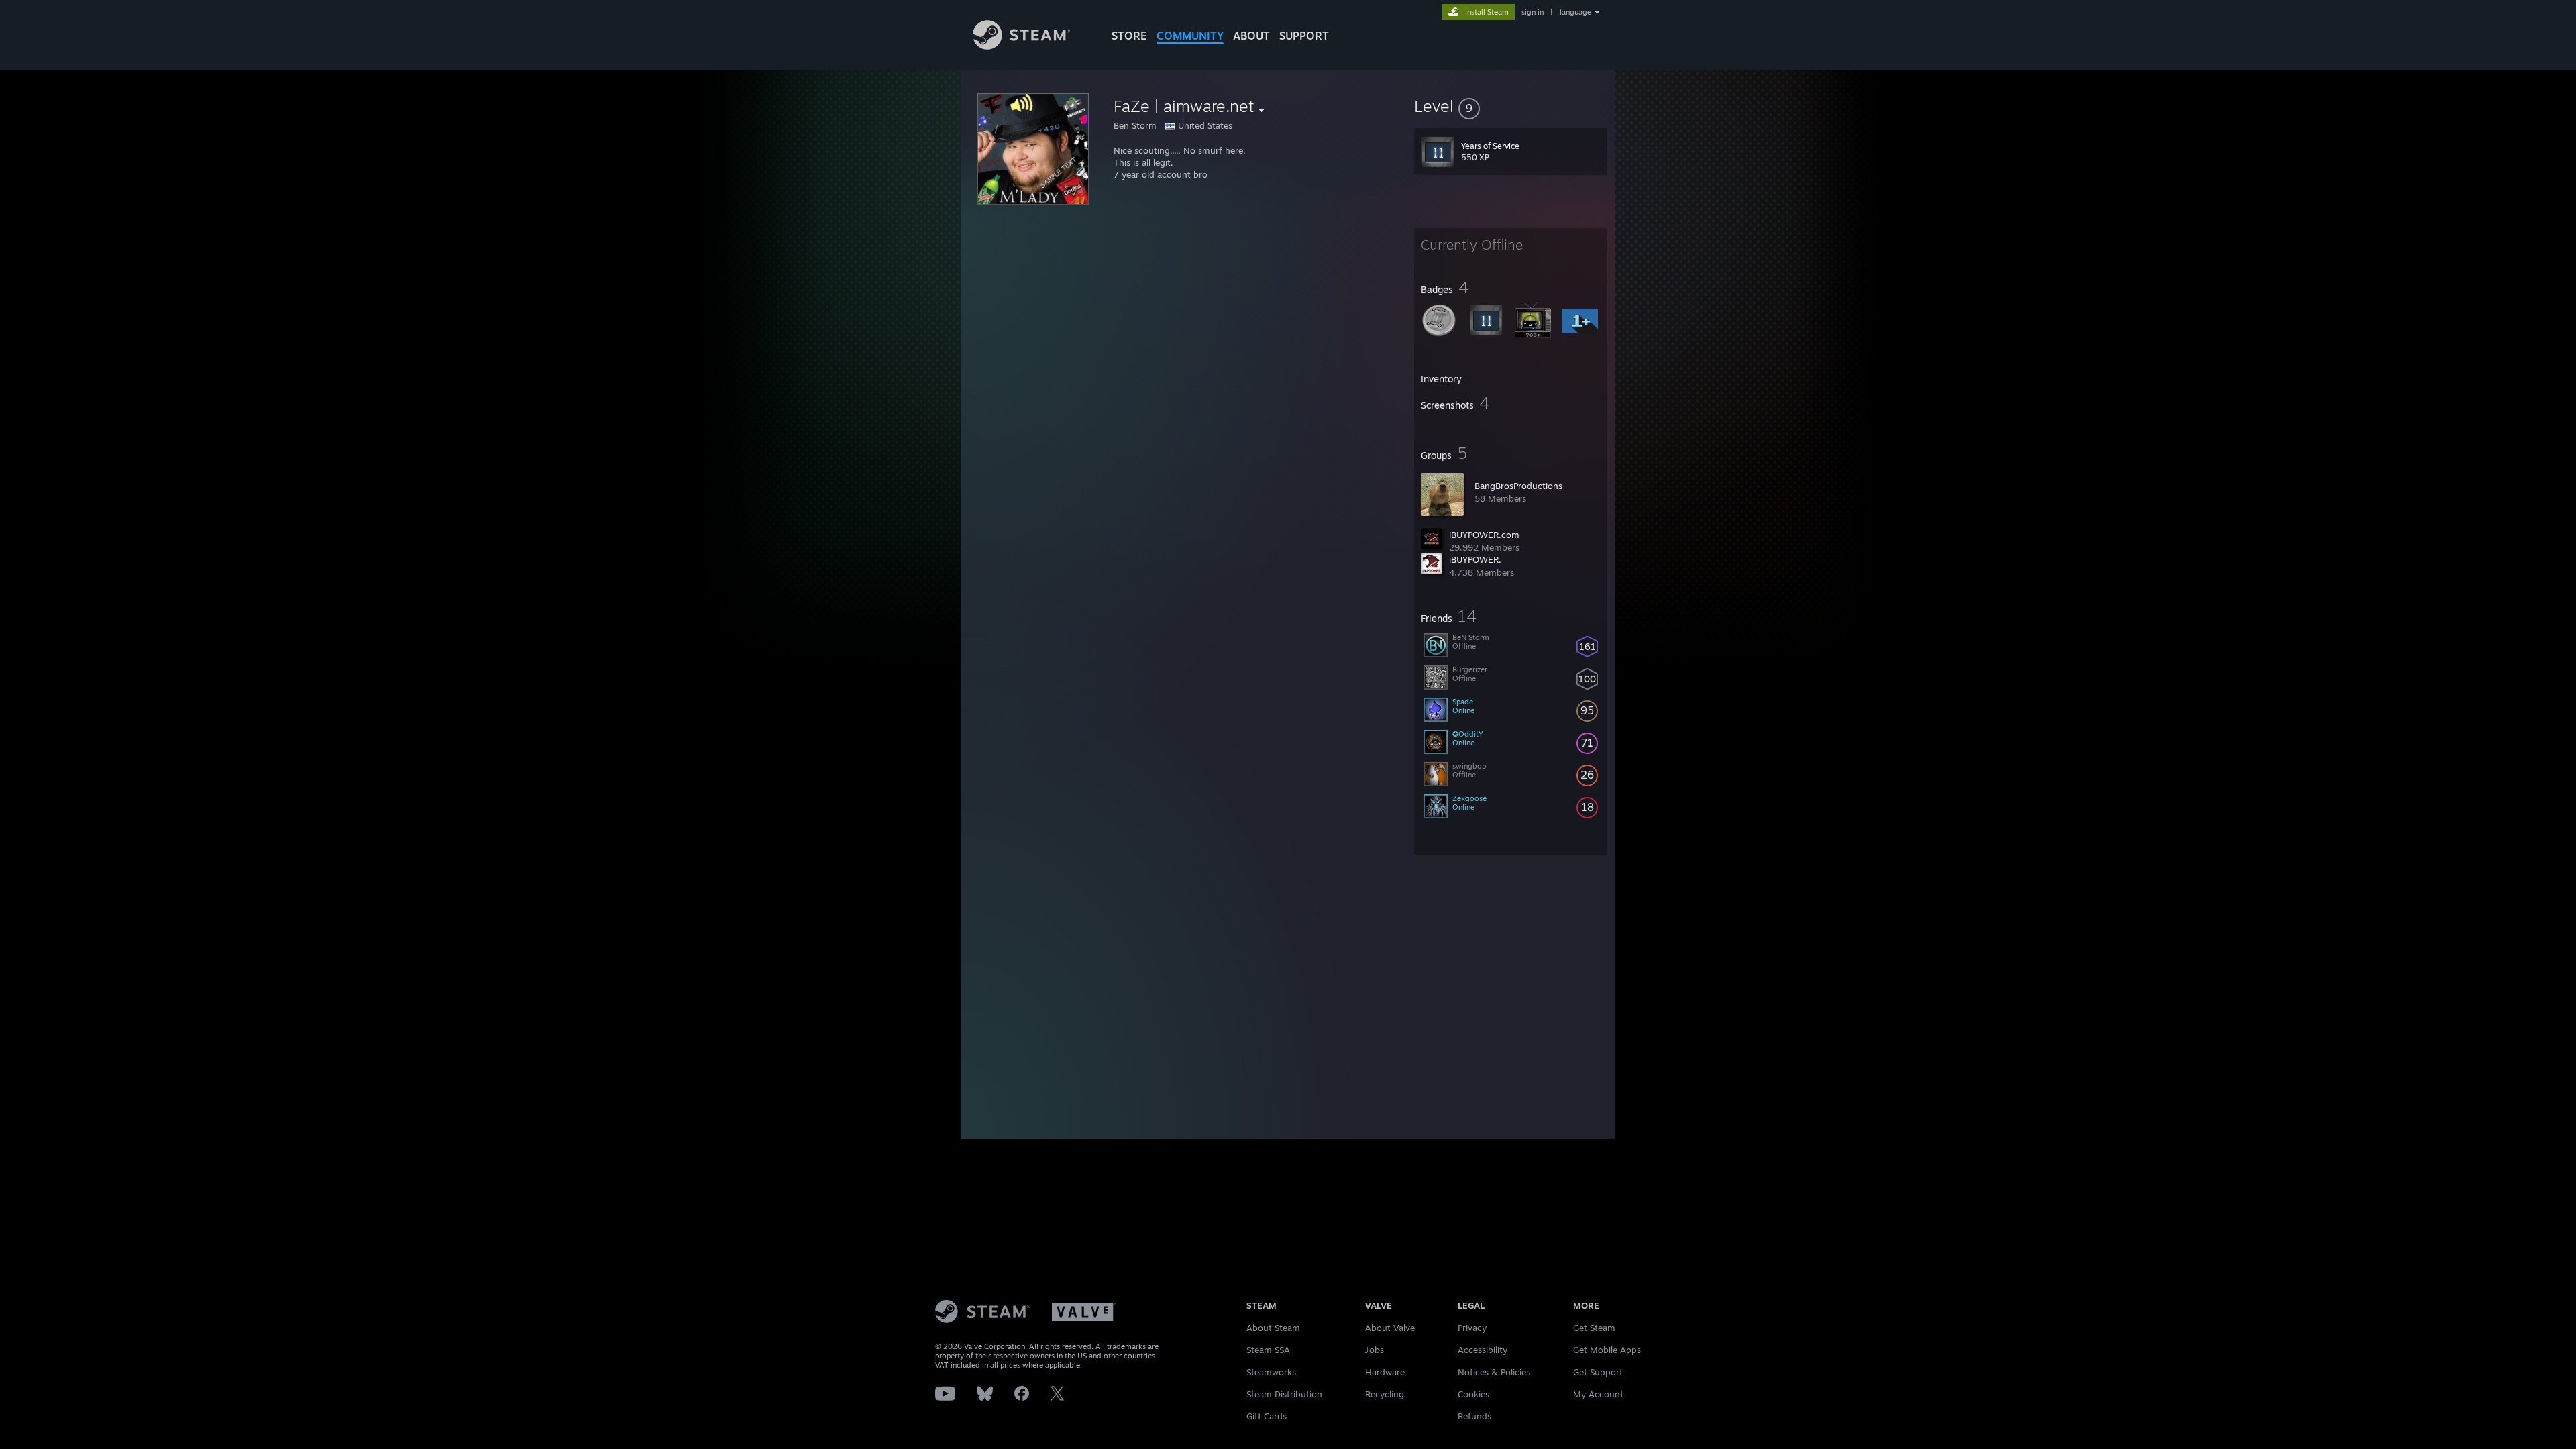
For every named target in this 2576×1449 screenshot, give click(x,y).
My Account (1598, 1394)
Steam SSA (1268, 1350)
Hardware (1385, 1372)
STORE (1129, 36)
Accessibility (1483, 1350)
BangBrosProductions (1518, 486)
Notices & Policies (1494, 1372)
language (1575, 12)
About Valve (1390, 1328)
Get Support (1598, 1372)
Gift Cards (1267, 1416)
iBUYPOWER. (1475, 559)
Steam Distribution (1284, 1394)
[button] (1511, 106)
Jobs (1375, 1350)
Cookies (1473, 1394)
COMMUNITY (1190, 36)
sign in (1533, 12)
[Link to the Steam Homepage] (1021, 46)
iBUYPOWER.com (1484, 535)
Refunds (1474, 1416)
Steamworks (1271, 1372)
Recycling (1385, 1394)
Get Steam (1594, 1328)
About (1251, 36)
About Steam (1273, 1328)
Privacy (1472, 1328)
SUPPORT (1304, 36)
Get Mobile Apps (1607, 1350)
